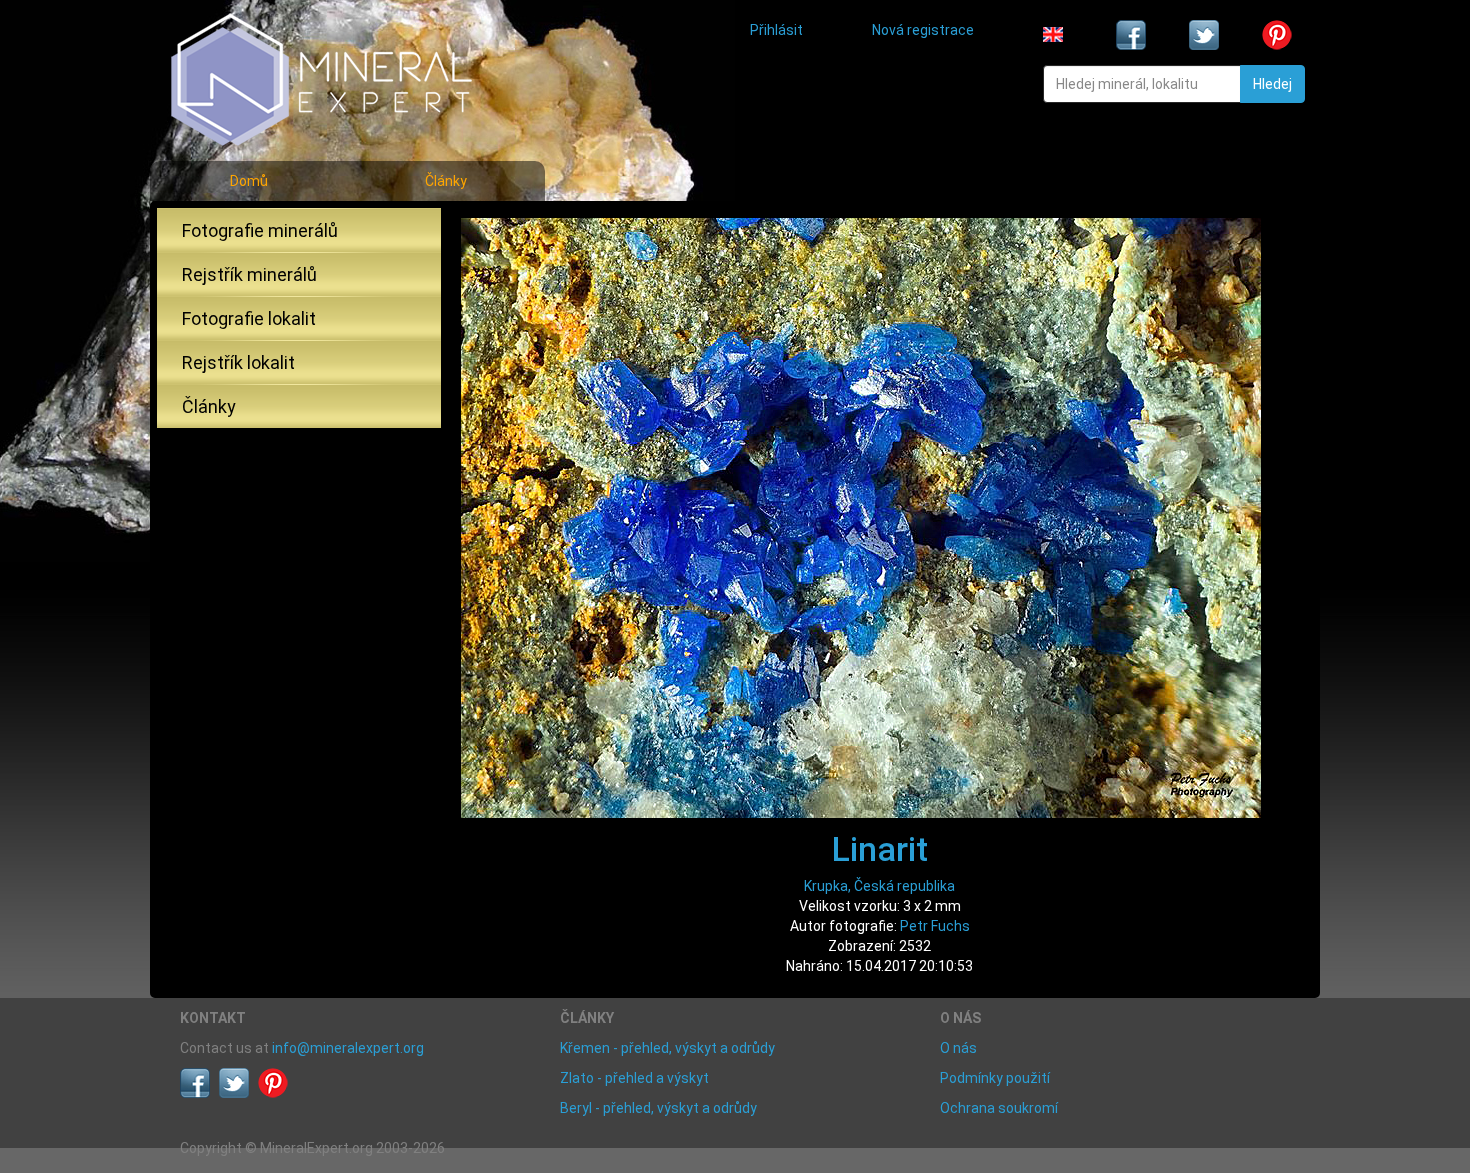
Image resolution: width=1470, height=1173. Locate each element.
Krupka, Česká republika (879, 886)
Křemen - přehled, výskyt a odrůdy (667, 1048)
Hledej (1272, 84)
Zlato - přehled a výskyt (634, 1078)
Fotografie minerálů (260, 230)
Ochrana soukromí (999, 1108)
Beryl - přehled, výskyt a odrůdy (658, 1108)
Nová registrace (923, 30)
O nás (958, 1048)
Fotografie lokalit (249, 318)
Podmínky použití (995, 1078)
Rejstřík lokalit (238, 362)
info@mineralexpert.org (348, 1048)
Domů (249, 181)
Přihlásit (776, 30)
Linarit (880, 849)
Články (446, 181)
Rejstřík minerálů (249, 274)
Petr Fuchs (935, 926)
